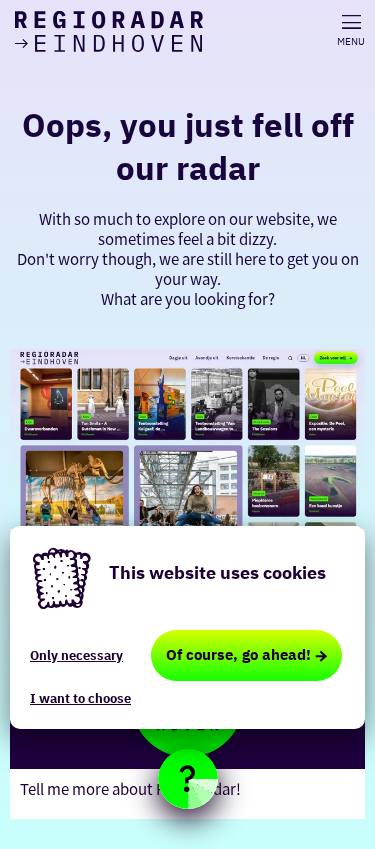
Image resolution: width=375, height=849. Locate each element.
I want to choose (80, 698)
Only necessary (76, 655)
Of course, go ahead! (238, 654)
